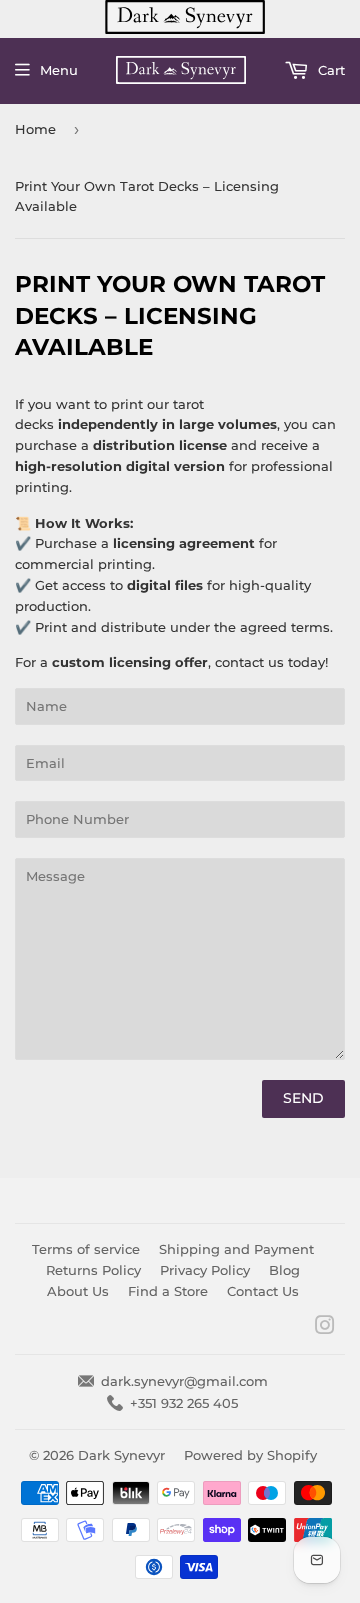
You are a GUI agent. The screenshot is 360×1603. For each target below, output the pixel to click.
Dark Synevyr (121, 1455)
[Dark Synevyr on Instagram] (325, 1328)
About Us (78, 1291)
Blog (284, 1270)
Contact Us (263, 1291)
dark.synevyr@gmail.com (184, 1381)
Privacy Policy (205, 1270)
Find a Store (168, 1291)
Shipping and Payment (236, 1249)
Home (35, 129)
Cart (329, 70)
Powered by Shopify (250, 1455)
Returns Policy (93, 1270)
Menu (59, 70)
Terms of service (86, 1249)
